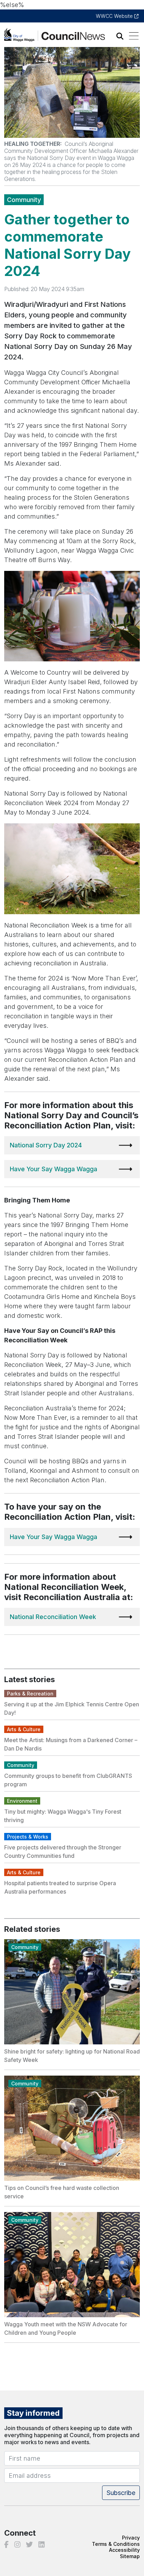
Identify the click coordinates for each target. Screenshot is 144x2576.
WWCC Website (115, 16)
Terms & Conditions (116, 2544)
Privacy (131, 2538)
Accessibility (124, 2550)
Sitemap (130, 2556)
